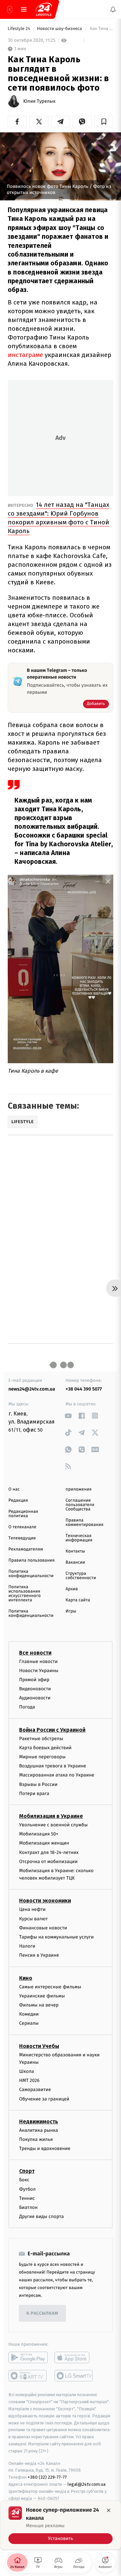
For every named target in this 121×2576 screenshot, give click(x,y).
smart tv (28, 2376)
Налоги (27, 1946)
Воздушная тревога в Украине (53, 1766)
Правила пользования (31, 1560)
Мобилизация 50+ (39, 1834)
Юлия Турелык (39, 101)
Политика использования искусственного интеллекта (25, 1594)
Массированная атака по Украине (57, 1775)
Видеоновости (35, 1689)
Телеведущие (22, 1538)
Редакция (18, 1501)
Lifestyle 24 (19, 29)
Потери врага (34, 1794)
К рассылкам (42, 2313)
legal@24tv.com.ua (87, 2484)
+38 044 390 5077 (84, 1389)
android (28, 2357)
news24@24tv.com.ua (32, 1389)
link (68, 1416)
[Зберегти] (104, 122)
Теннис (27, 2198)
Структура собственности (81, 1576)
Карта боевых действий (45, 1748)
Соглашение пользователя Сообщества (80, 1505)
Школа (27, 2071)
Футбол (27, 2189)
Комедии (29, 2014)
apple (74, 2357)
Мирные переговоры (42, 1757)
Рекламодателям (26, 1549)
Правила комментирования (85, 1523)
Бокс (24, 2180)
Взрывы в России (38, 1784)
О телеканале (22, 1527)
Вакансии (75, 1562)
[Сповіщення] (113, 9)
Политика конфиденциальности (31, 1574)
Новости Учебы (39, 2046)
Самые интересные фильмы (50, 1987)
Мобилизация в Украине (51, 1816)
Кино (26, 1978)
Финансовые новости (43, 1928)
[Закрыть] (109, 2510)
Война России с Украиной (52, 1730)
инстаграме (25, 355)
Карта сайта (78, 1600)
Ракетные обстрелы (41, 1739)
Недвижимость (39, 2122)
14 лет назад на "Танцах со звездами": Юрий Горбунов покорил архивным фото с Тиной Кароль (58, 518)
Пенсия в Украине (39, 1955)
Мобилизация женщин (44, 1843)
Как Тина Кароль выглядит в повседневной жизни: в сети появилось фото (101, 29)
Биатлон (28, 2207)
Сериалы (29, 2023)
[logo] (44, 9)
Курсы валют (33, 1919)
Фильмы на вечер (39, 2005)
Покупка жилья (36, 2139)
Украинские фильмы (42, 1996)
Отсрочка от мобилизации (48, 1862)
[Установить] (61, 2525)
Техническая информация (79, 1538)
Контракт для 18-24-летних (49, 1852)
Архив (72, 1589)
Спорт (27, 2171)
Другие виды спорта (42, 2216)
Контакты (75, 1551)
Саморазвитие (35, 2090)
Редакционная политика (23, 1514)
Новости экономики (45, 1901)
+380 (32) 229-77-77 (47, 2477)
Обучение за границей (44, 2099)
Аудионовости (35, 1698)
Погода (27, 1707)
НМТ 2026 (29, 2080)
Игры (71, 1611)
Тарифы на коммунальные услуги (56, 1937)
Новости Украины (39, 1671)
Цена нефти (32, 1909)
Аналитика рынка (39, 2130)
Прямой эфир (34, 1680)
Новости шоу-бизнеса (60, 29)
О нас (14, 1489)
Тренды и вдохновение (45, 2148)
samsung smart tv (74, 2376)
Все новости (35, 1652)
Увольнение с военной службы (53, 1825)
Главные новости (38, 1661)
